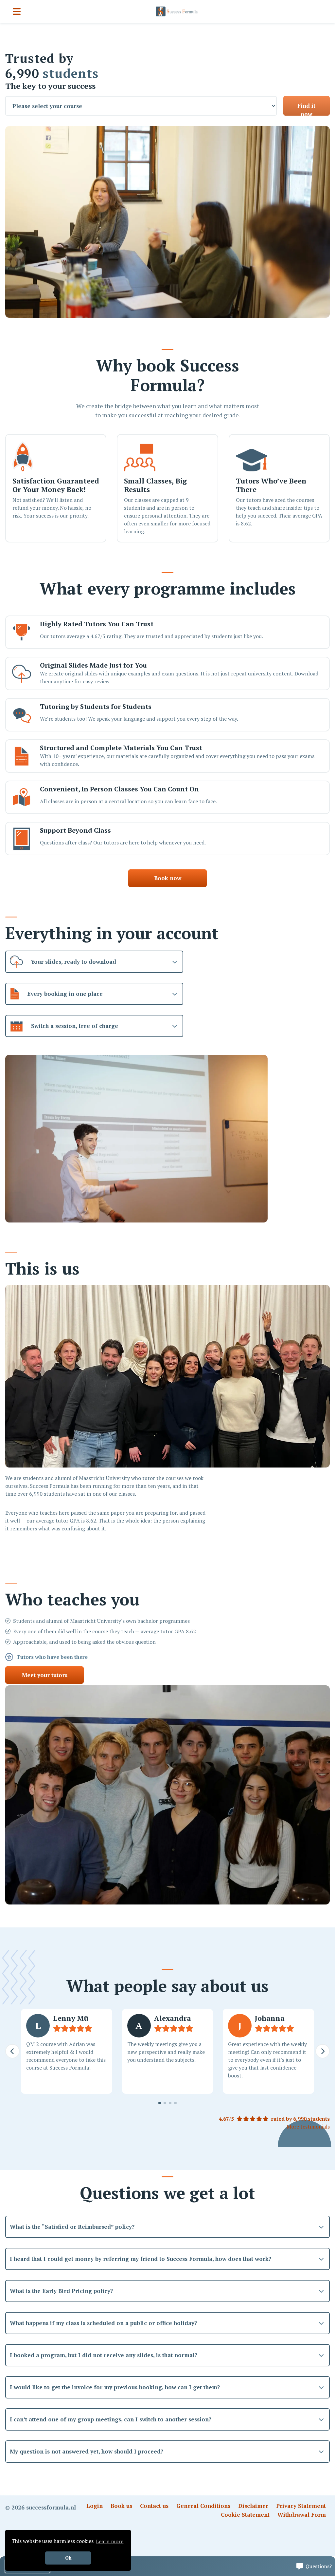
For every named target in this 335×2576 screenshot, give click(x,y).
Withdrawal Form (302, 2515)
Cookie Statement (245, 2515)
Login (95, 2506)
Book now (168, 878)
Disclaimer (253, 2506)
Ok (68, 2558)
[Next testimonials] (323, 2051)
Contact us (154, 2506)
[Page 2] (165, 2103)
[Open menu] (17, 11)
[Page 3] (170, 2103)
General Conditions (203, 2506)
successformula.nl (51, 2507)
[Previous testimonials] (12, 2051)
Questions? (319, 2566)
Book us (121, 2506)
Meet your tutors (45, 1675)
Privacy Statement (301, 2506)
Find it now (306, 109)
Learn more (110, 2541)
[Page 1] (160, 2103)
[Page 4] (175, 2103)
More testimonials (308, 2127)
